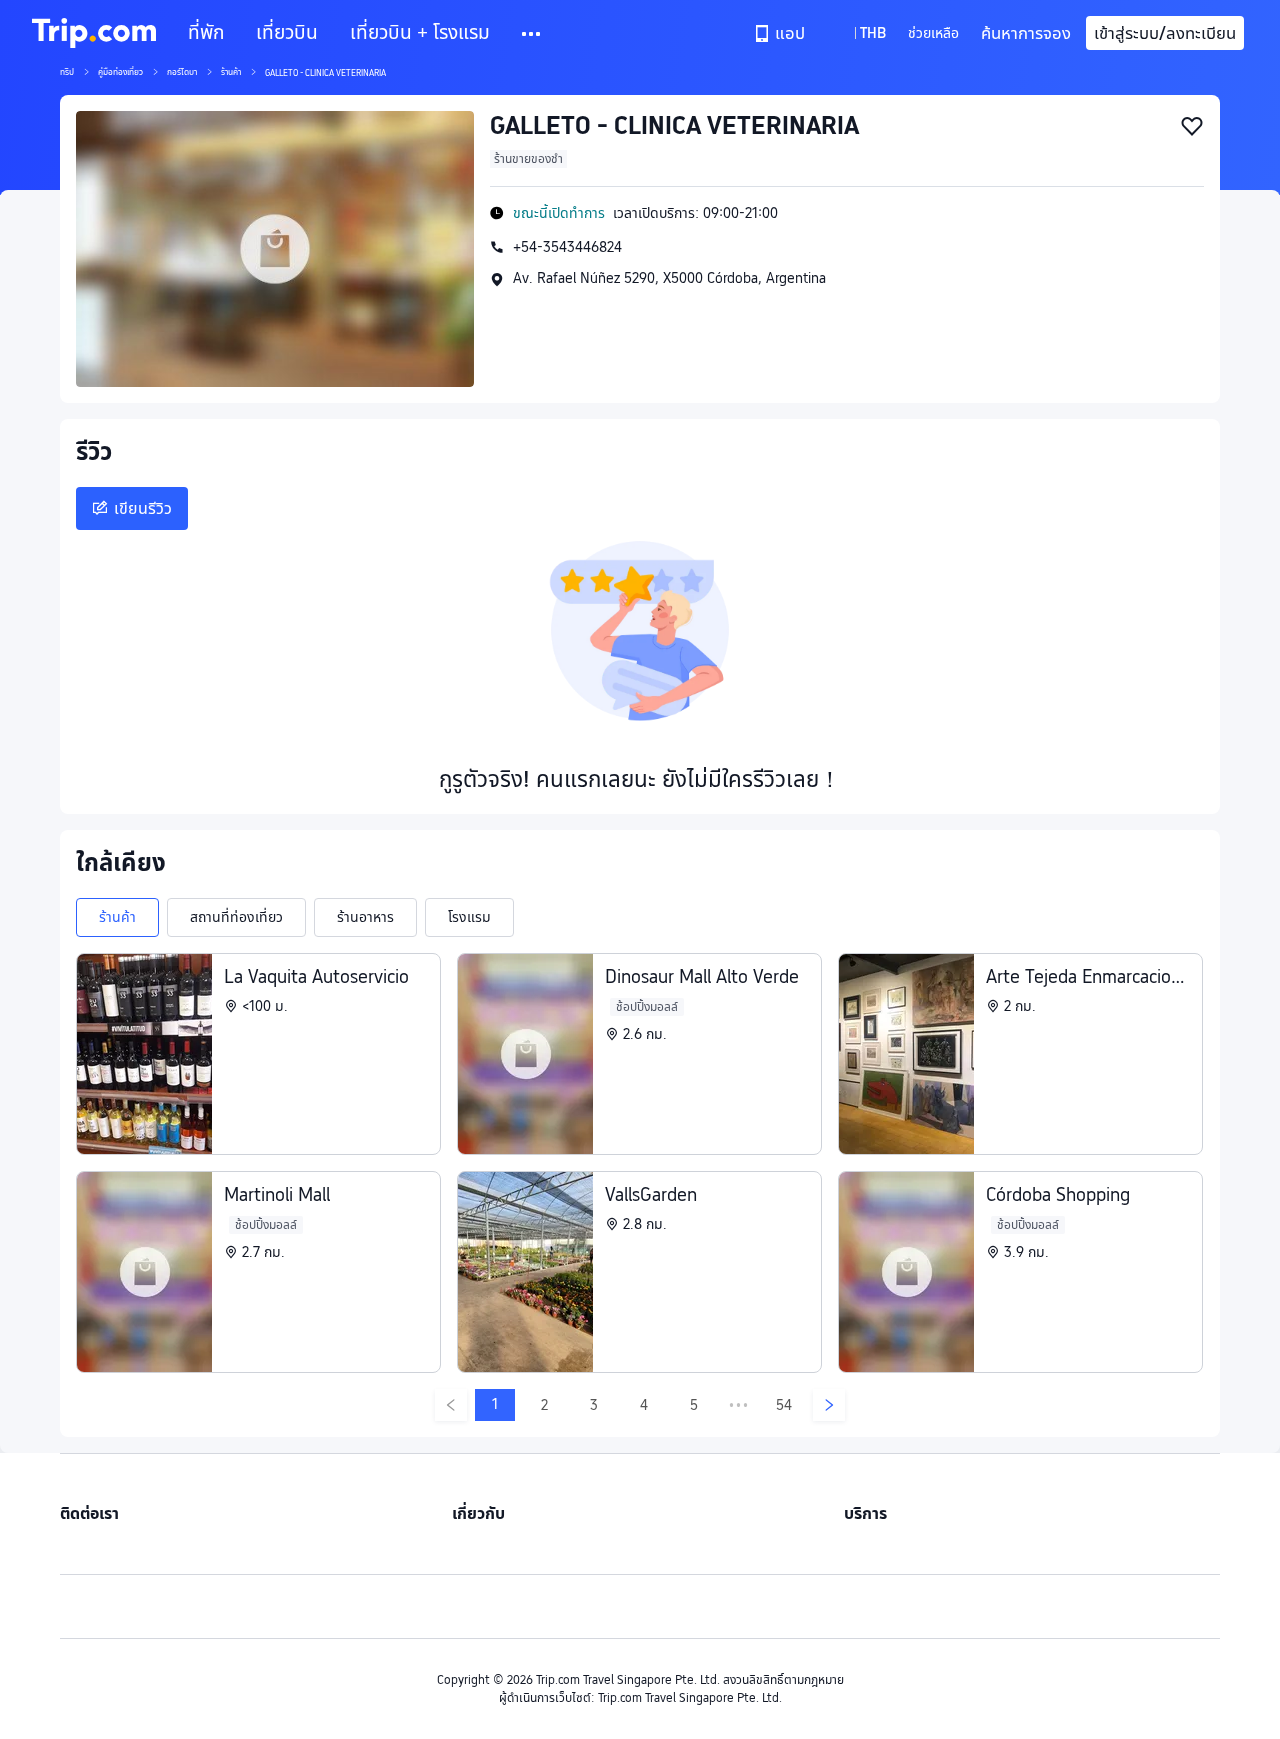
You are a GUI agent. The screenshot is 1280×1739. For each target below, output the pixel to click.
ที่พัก (206, 33)
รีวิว (94, 451)
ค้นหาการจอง (1026, 33)
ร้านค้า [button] (117, 917)
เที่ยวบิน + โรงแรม (420, 33)
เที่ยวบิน (287, 33)
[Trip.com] (94, 33)
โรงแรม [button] (469, 917)
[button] (532, 34)
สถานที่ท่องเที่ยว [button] (236, 917)
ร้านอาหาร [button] (365, 917)
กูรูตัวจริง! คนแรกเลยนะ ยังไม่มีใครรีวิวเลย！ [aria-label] (640, 779)
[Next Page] (829, 1405)
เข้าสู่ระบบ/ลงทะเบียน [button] (1165, 33)
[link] (781, 33)
